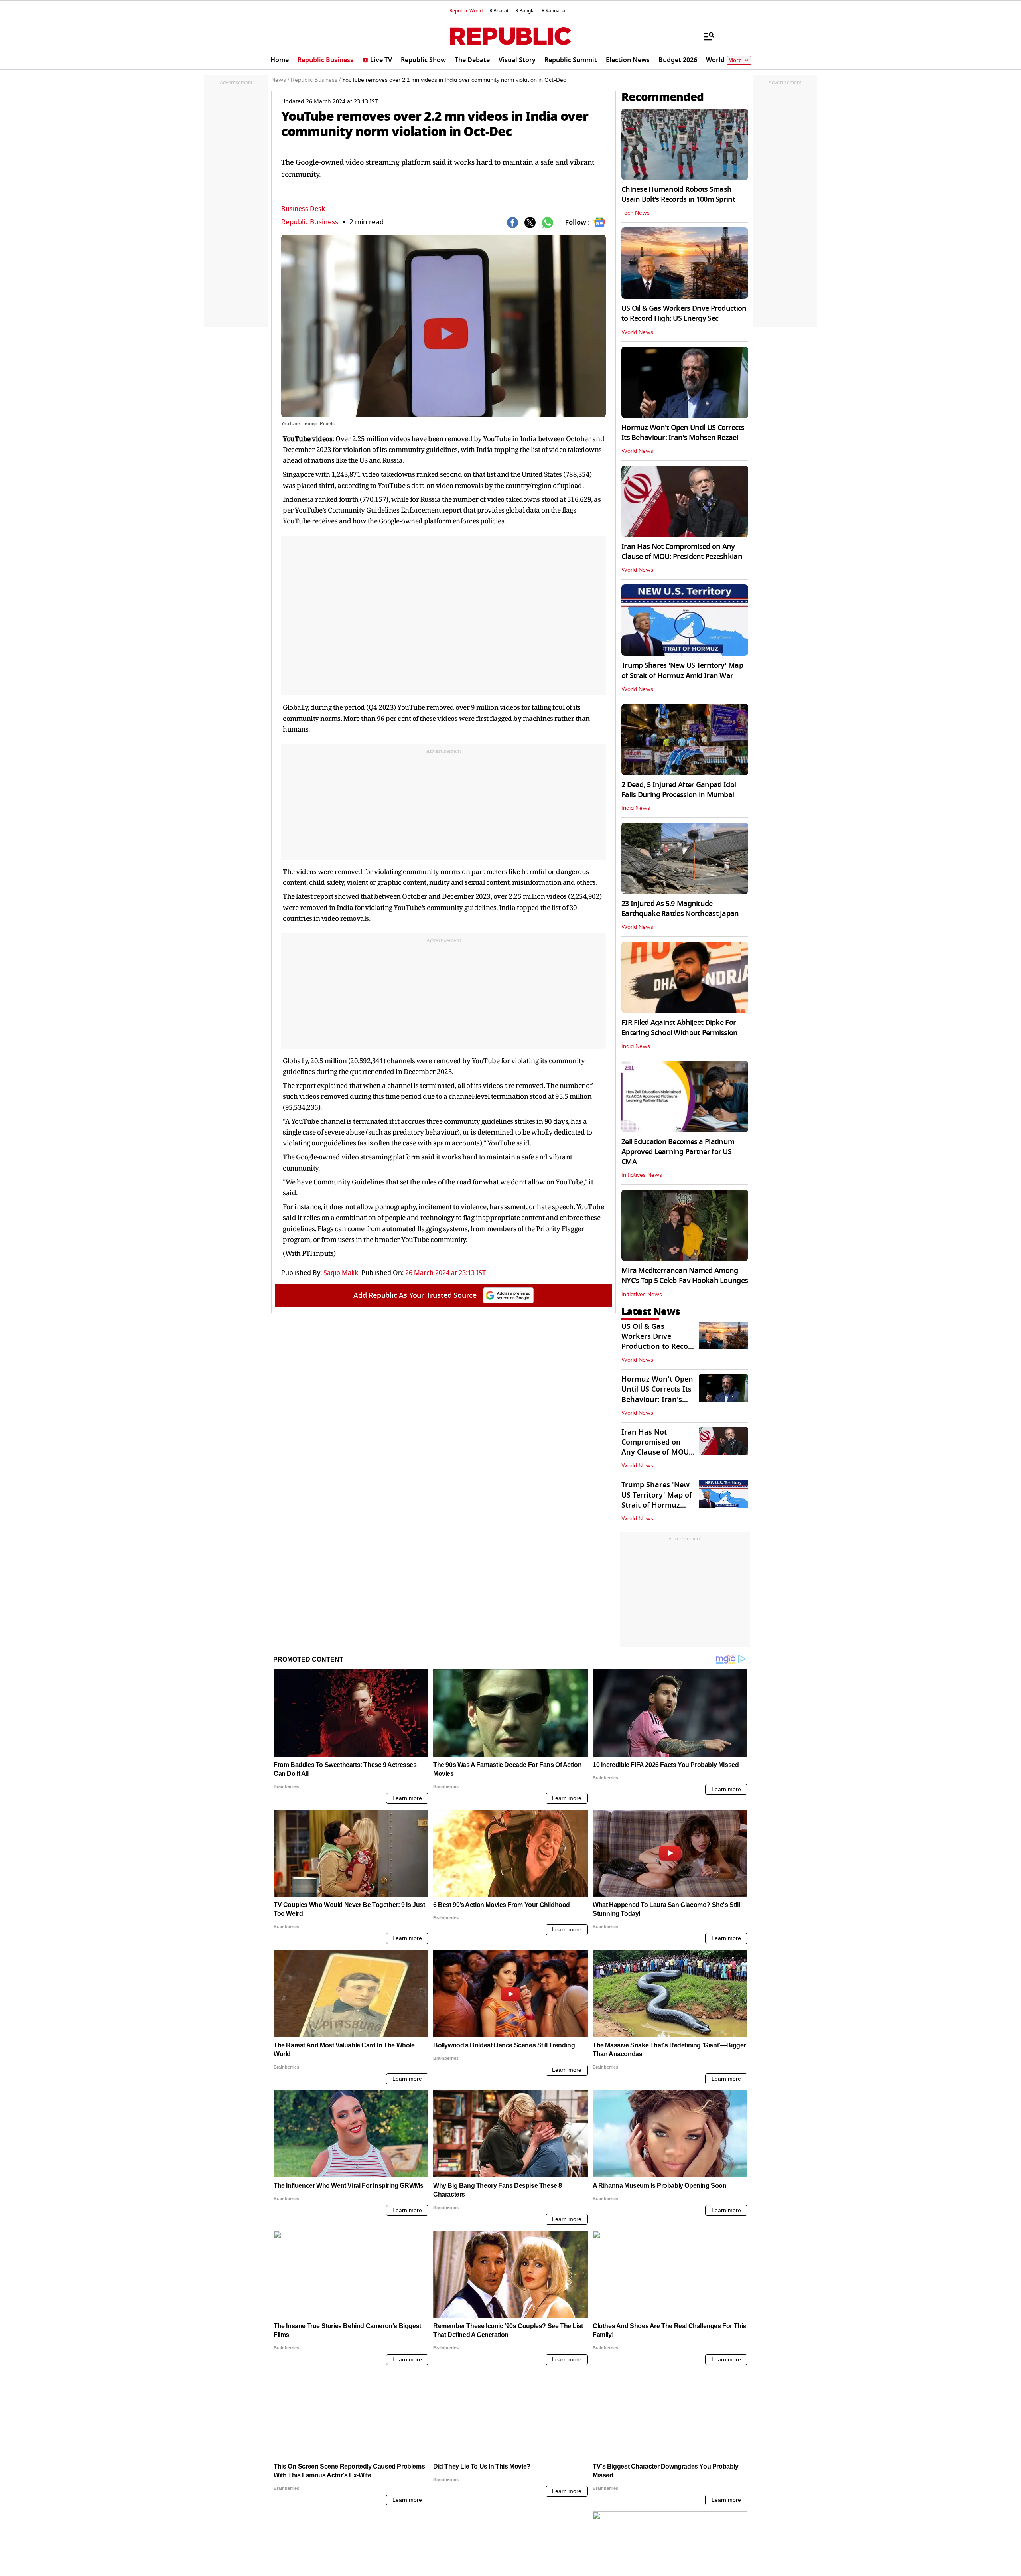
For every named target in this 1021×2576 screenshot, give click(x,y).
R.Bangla (525, 11)
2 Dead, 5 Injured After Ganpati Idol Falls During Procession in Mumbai (679, 790)
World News (637, 332)
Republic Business (310, 222)
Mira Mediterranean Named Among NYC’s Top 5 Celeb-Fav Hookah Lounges (685, 1276)
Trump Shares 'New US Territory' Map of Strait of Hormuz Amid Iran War (682, 670)
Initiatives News (642, 1175)
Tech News (636, 213)
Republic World (466, 11)
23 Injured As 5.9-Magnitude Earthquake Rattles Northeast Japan (680, 909)
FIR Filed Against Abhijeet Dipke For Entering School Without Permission (680, 1027)
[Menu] (705, 36)
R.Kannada (553, 11)
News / (280, 80)
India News (636, 808)
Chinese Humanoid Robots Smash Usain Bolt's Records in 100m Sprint (678, 194)
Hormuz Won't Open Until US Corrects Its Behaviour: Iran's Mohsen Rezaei (683, 433)
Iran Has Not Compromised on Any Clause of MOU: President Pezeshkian (682, 552)
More (735, 60)
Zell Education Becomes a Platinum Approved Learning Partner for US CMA (678, 1152)
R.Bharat (499, 11)
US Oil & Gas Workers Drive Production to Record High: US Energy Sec (684, 313)
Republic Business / (316, 80)
